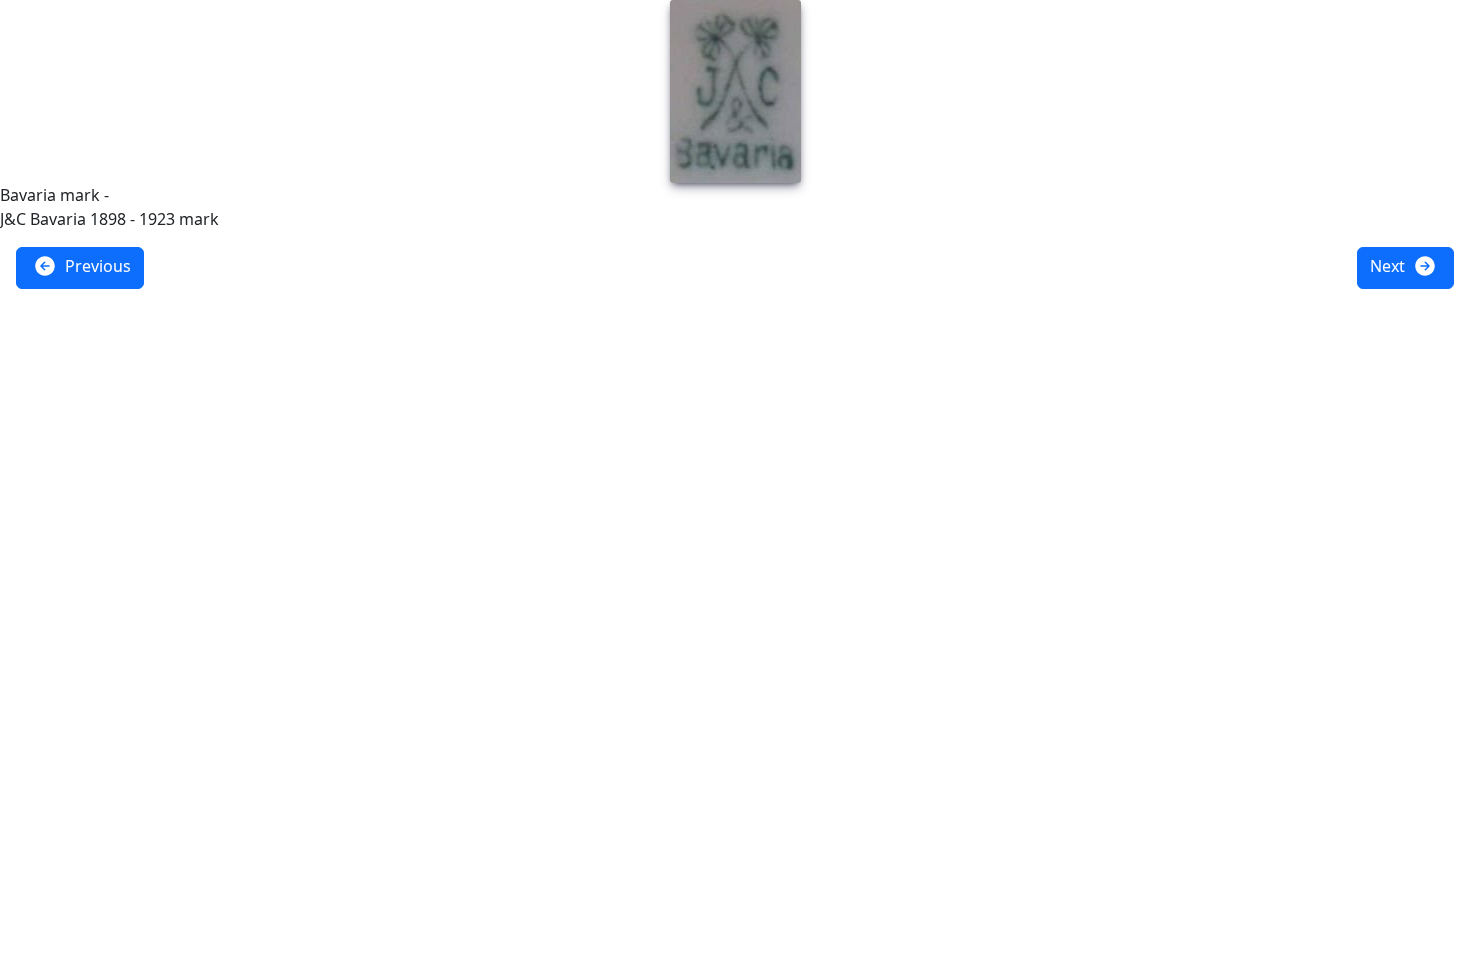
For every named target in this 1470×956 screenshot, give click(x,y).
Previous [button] (96, 266)
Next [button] (1389, 266)
